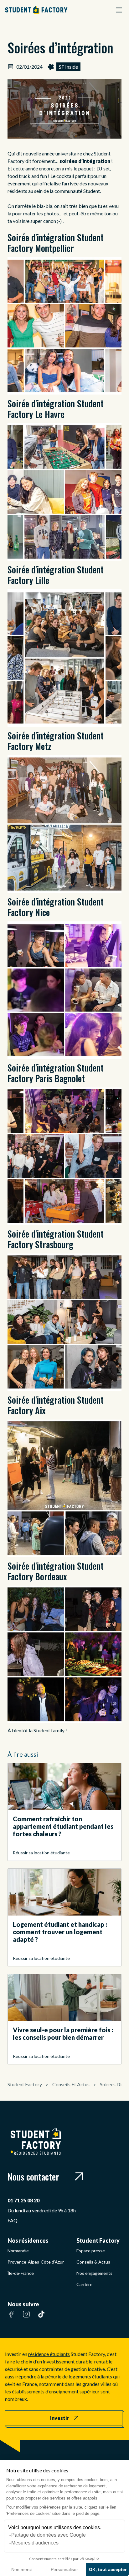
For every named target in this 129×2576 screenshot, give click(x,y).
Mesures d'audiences (35, 2543)
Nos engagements (94, 2273)
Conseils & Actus (93, 2262)
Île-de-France (21, 2273)
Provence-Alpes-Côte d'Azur (36, 2262)
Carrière (84, 2284)
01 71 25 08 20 (23, 2200)
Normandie (18, 2251)
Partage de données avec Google (49, 2535)
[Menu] (119, 10)
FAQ (13, 2220)
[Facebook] (11, 2318)
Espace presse (91, 2251)
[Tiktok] (41, 2318)
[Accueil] (36, 10)
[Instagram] (26, 2318)
